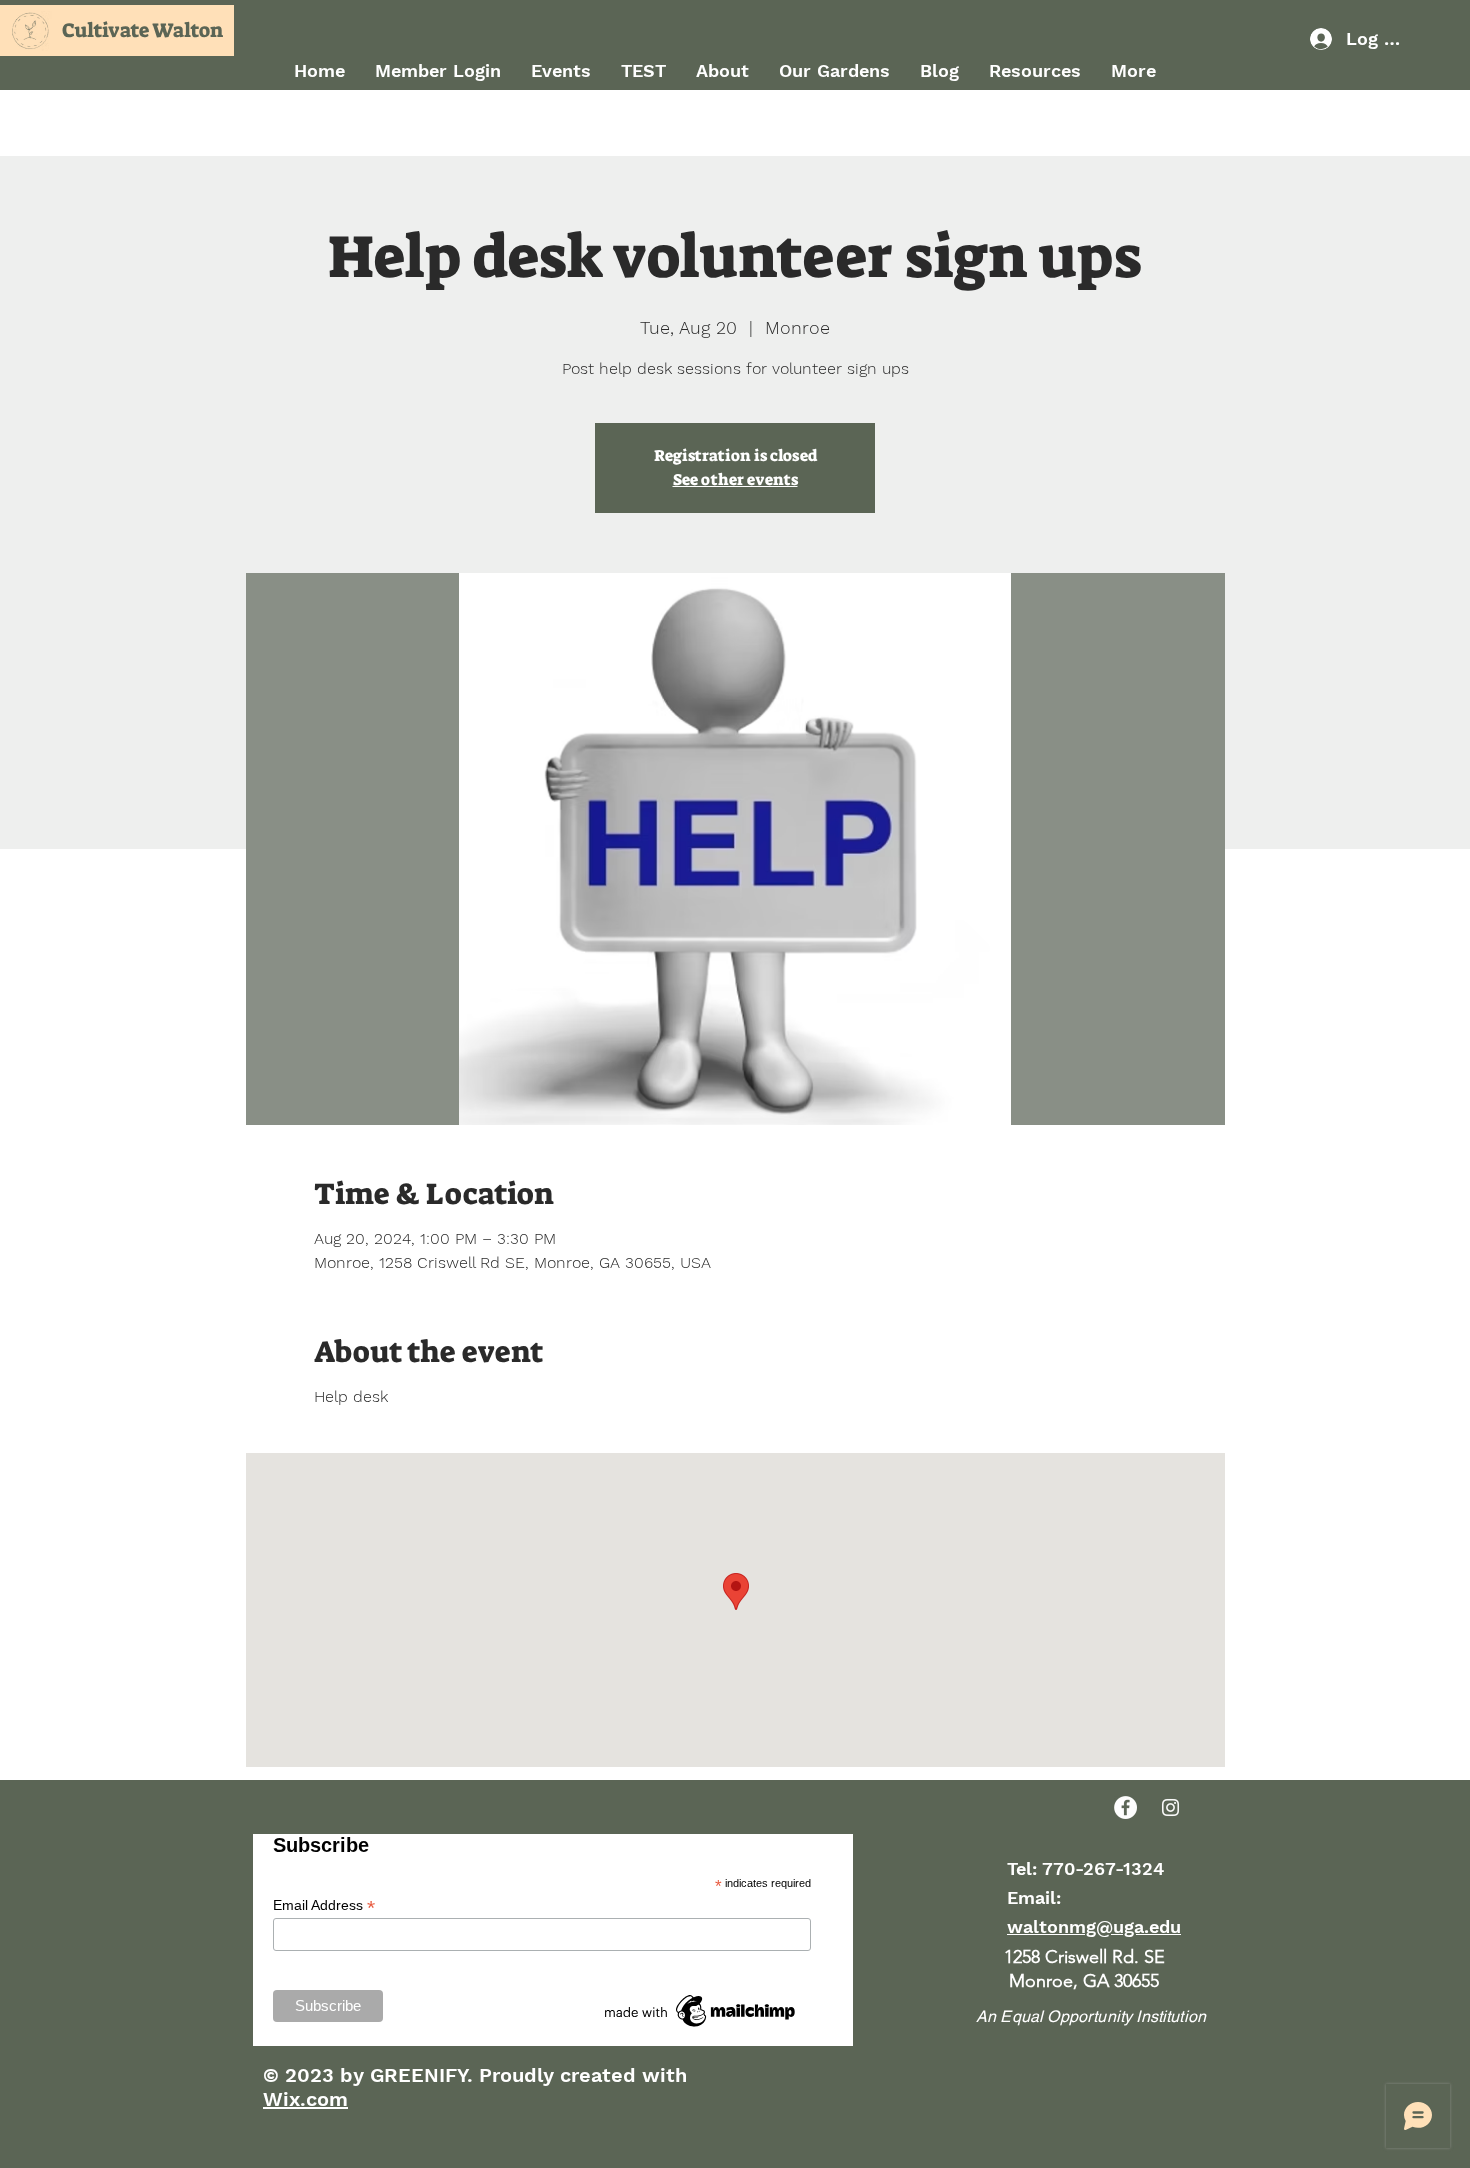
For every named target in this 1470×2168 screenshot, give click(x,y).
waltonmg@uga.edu (1094, 1926)
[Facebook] (1125, 1807)
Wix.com (305, 2099)
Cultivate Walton (142, 30)
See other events (735, 479)
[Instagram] (1170, 1807)
